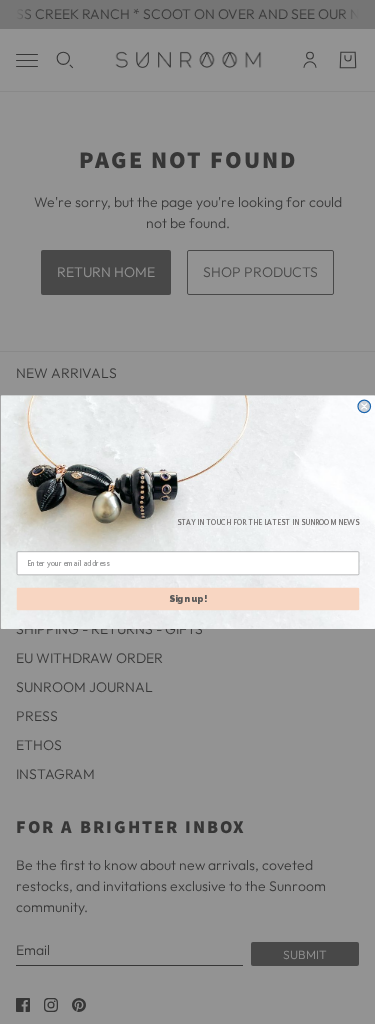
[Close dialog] (364, 406)
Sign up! (188, 599)
